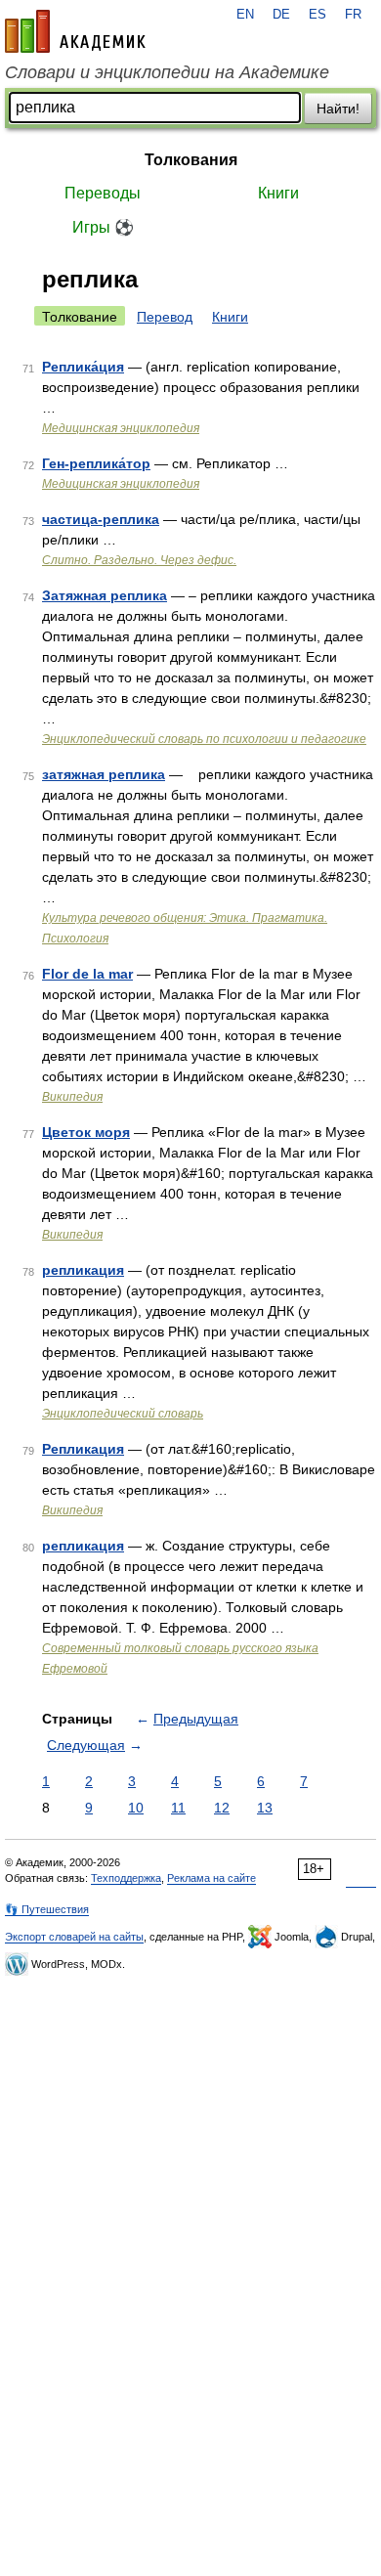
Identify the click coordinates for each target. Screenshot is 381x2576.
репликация (83, 1270)
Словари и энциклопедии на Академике (167, 72)
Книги (278, 193)
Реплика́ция (83, 367)
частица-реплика (101, 519)
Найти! (338, 109)
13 (265, 1808)
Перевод (165, 317)
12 (222, 1808)
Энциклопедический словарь (123, 1414)
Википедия (72, 1097)
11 (178, 1808)
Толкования (191, 160)
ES (317, 15)
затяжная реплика (104, 774)
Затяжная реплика (105, 595)
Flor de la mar (87, 974)
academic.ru (75, 31)
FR (353, 15)
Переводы (103, 193)
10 (136, 1808)
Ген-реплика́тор (96, 463)
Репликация (83, 1449)
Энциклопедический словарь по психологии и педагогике (204, 739)
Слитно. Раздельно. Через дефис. (139, 560)
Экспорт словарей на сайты (74, 1937)
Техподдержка (126, 1878)
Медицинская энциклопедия (121, 428)
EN (245, 15)
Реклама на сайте (212, 1878)
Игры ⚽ (103, 227)
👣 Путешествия (47, 1909)
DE (281, 15)
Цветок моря (86, 1132)
